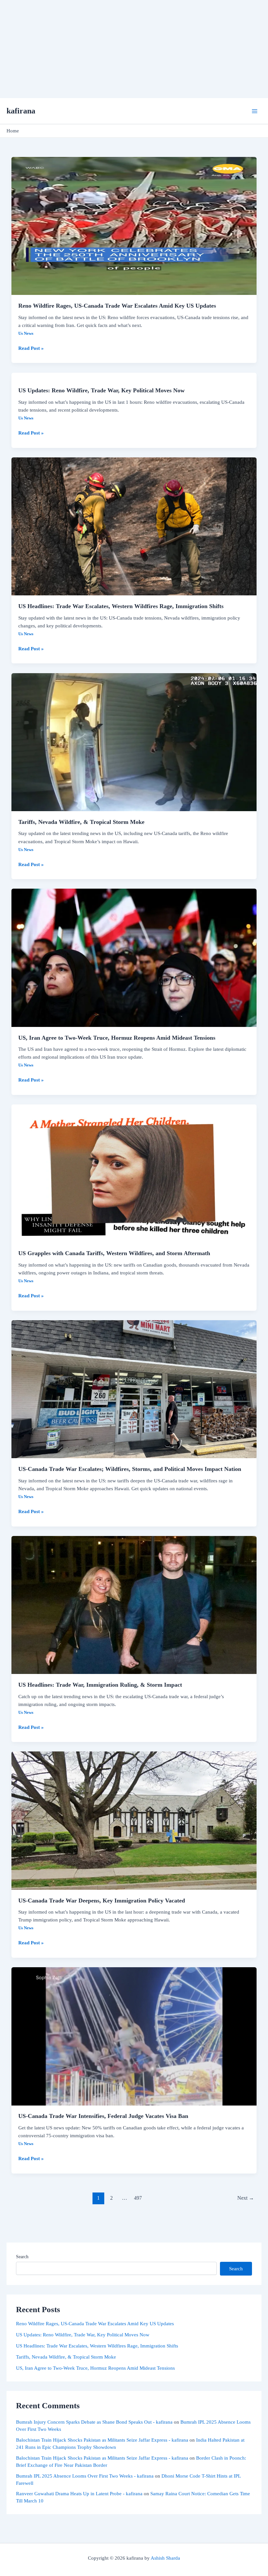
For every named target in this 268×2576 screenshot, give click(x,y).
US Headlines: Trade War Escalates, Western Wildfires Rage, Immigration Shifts (121, 606)
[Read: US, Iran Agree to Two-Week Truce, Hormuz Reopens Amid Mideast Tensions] (134, 957)
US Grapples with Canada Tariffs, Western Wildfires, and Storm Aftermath (114, 1253)
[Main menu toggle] (255, 111)
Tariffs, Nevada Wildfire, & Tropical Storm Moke (81, 822)
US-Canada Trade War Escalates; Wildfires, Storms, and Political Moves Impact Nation (130, 1469)
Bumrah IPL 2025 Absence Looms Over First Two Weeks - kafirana (85, 2476)
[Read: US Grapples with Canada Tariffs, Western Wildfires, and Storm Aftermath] (134, 1173)
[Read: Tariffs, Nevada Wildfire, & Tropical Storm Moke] (134, 742)
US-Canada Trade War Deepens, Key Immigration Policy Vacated (102, 1901)
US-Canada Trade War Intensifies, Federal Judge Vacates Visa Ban (103, 2116)
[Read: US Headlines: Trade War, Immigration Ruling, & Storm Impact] (134, 1604)
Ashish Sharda (165, 2558)
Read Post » (31, 348)
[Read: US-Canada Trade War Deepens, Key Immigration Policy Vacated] (134, 1820)
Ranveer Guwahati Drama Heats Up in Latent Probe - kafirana (79, 2494)
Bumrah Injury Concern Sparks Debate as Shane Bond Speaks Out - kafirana (94, 2422)
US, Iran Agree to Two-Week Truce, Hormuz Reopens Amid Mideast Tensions (117, 1038)
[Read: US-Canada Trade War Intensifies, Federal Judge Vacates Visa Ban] (134, 2036)
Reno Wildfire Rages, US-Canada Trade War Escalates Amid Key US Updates (117, 306)
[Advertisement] (134, 49)
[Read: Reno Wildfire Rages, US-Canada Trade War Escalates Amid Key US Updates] (134, 225)
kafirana (21, 111)
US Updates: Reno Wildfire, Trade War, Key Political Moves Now (101, 390)
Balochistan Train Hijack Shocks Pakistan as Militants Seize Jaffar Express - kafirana (102, 2440)
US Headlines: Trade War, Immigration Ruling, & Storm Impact (100, 1685)
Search (22, 2257)
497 (138, 2198)
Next (246, 2198)
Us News (26, 333)
